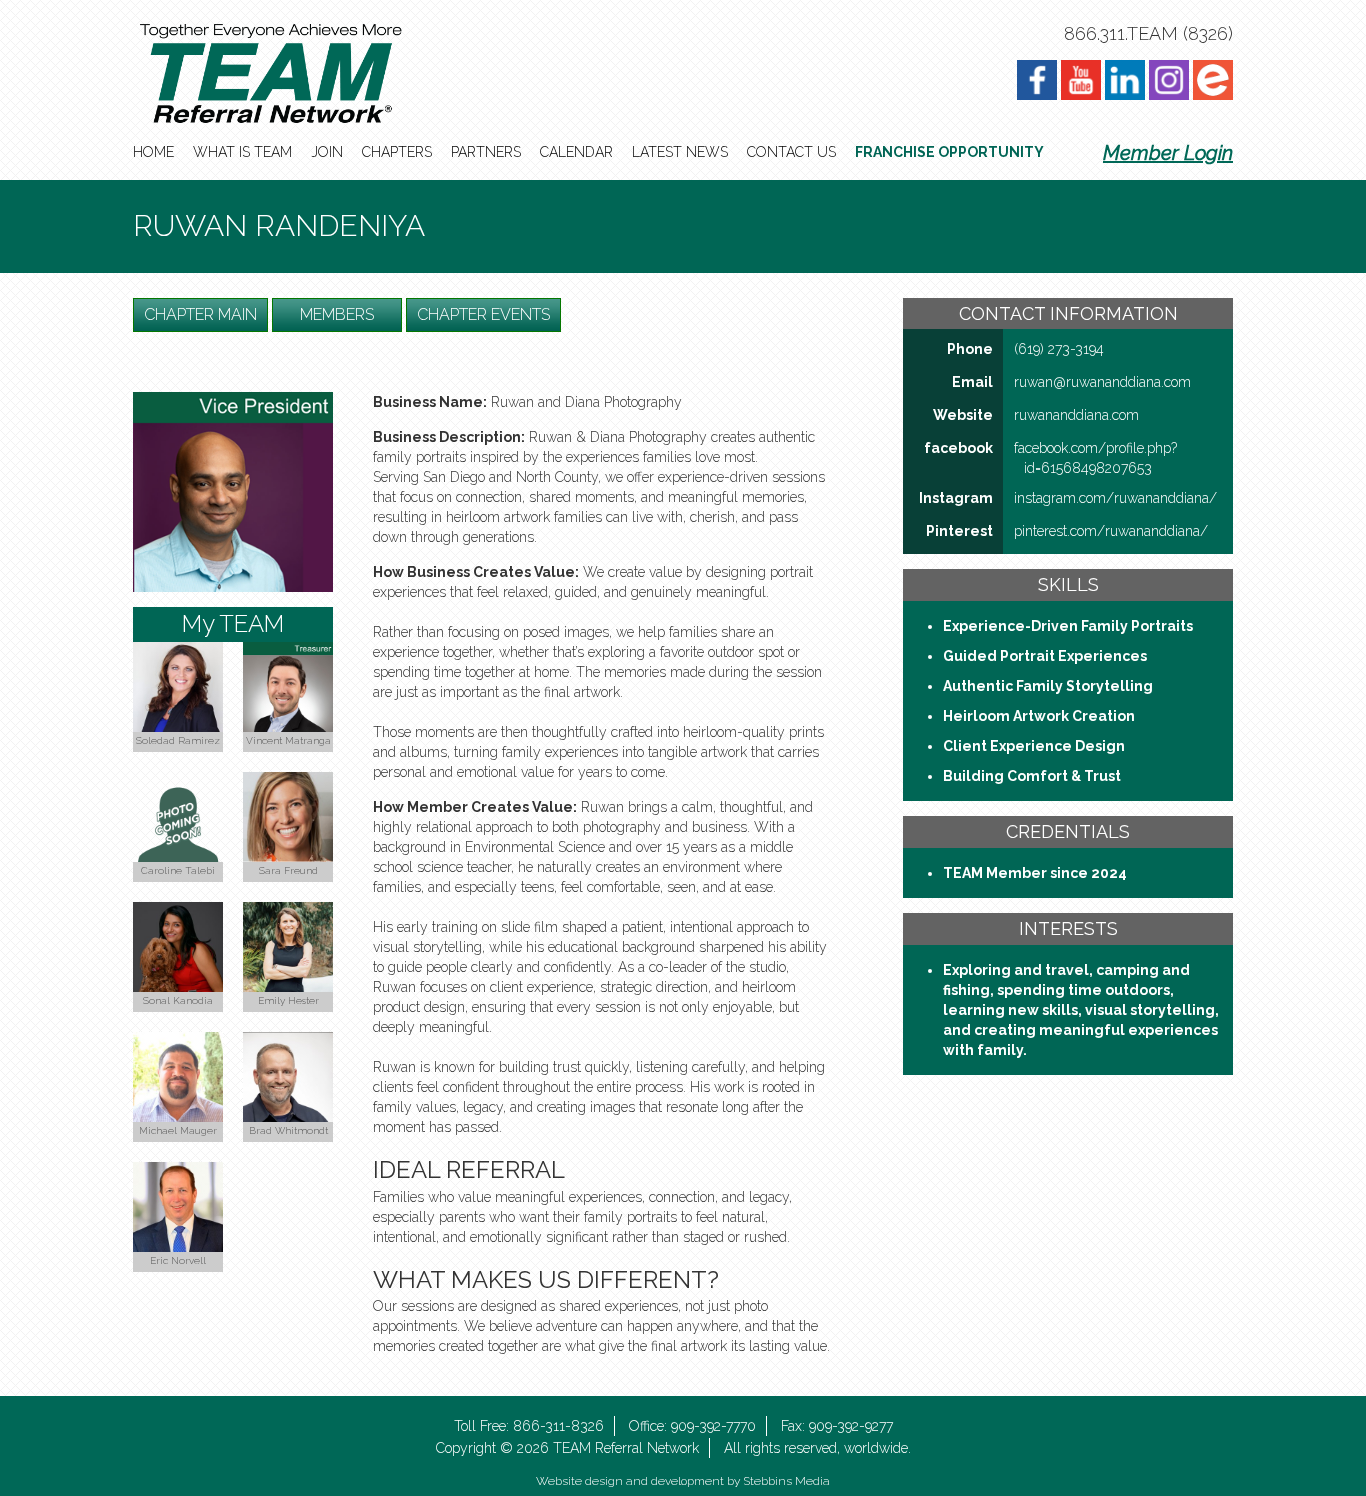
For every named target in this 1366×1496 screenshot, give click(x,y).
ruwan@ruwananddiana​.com (1102, 382)
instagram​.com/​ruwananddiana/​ (1115, 498)
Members (337, 314)
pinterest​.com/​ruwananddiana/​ (1111, 531)
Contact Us (791, 152)
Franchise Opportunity (949, 152)
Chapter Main (200, 314)
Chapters (397, 152)
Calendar (576, 152)
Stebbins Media (786, 1481)
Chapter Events (483, 314)
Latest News (680, 152)
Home (153, 152)
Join (327, 152)
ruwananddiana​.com (1076, 415)
